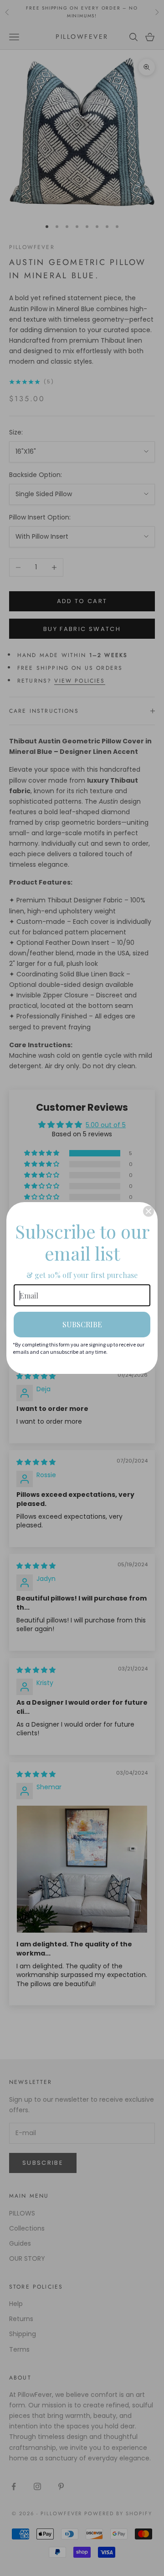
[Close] (149, 1211)
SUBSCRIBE (82, 1324)
